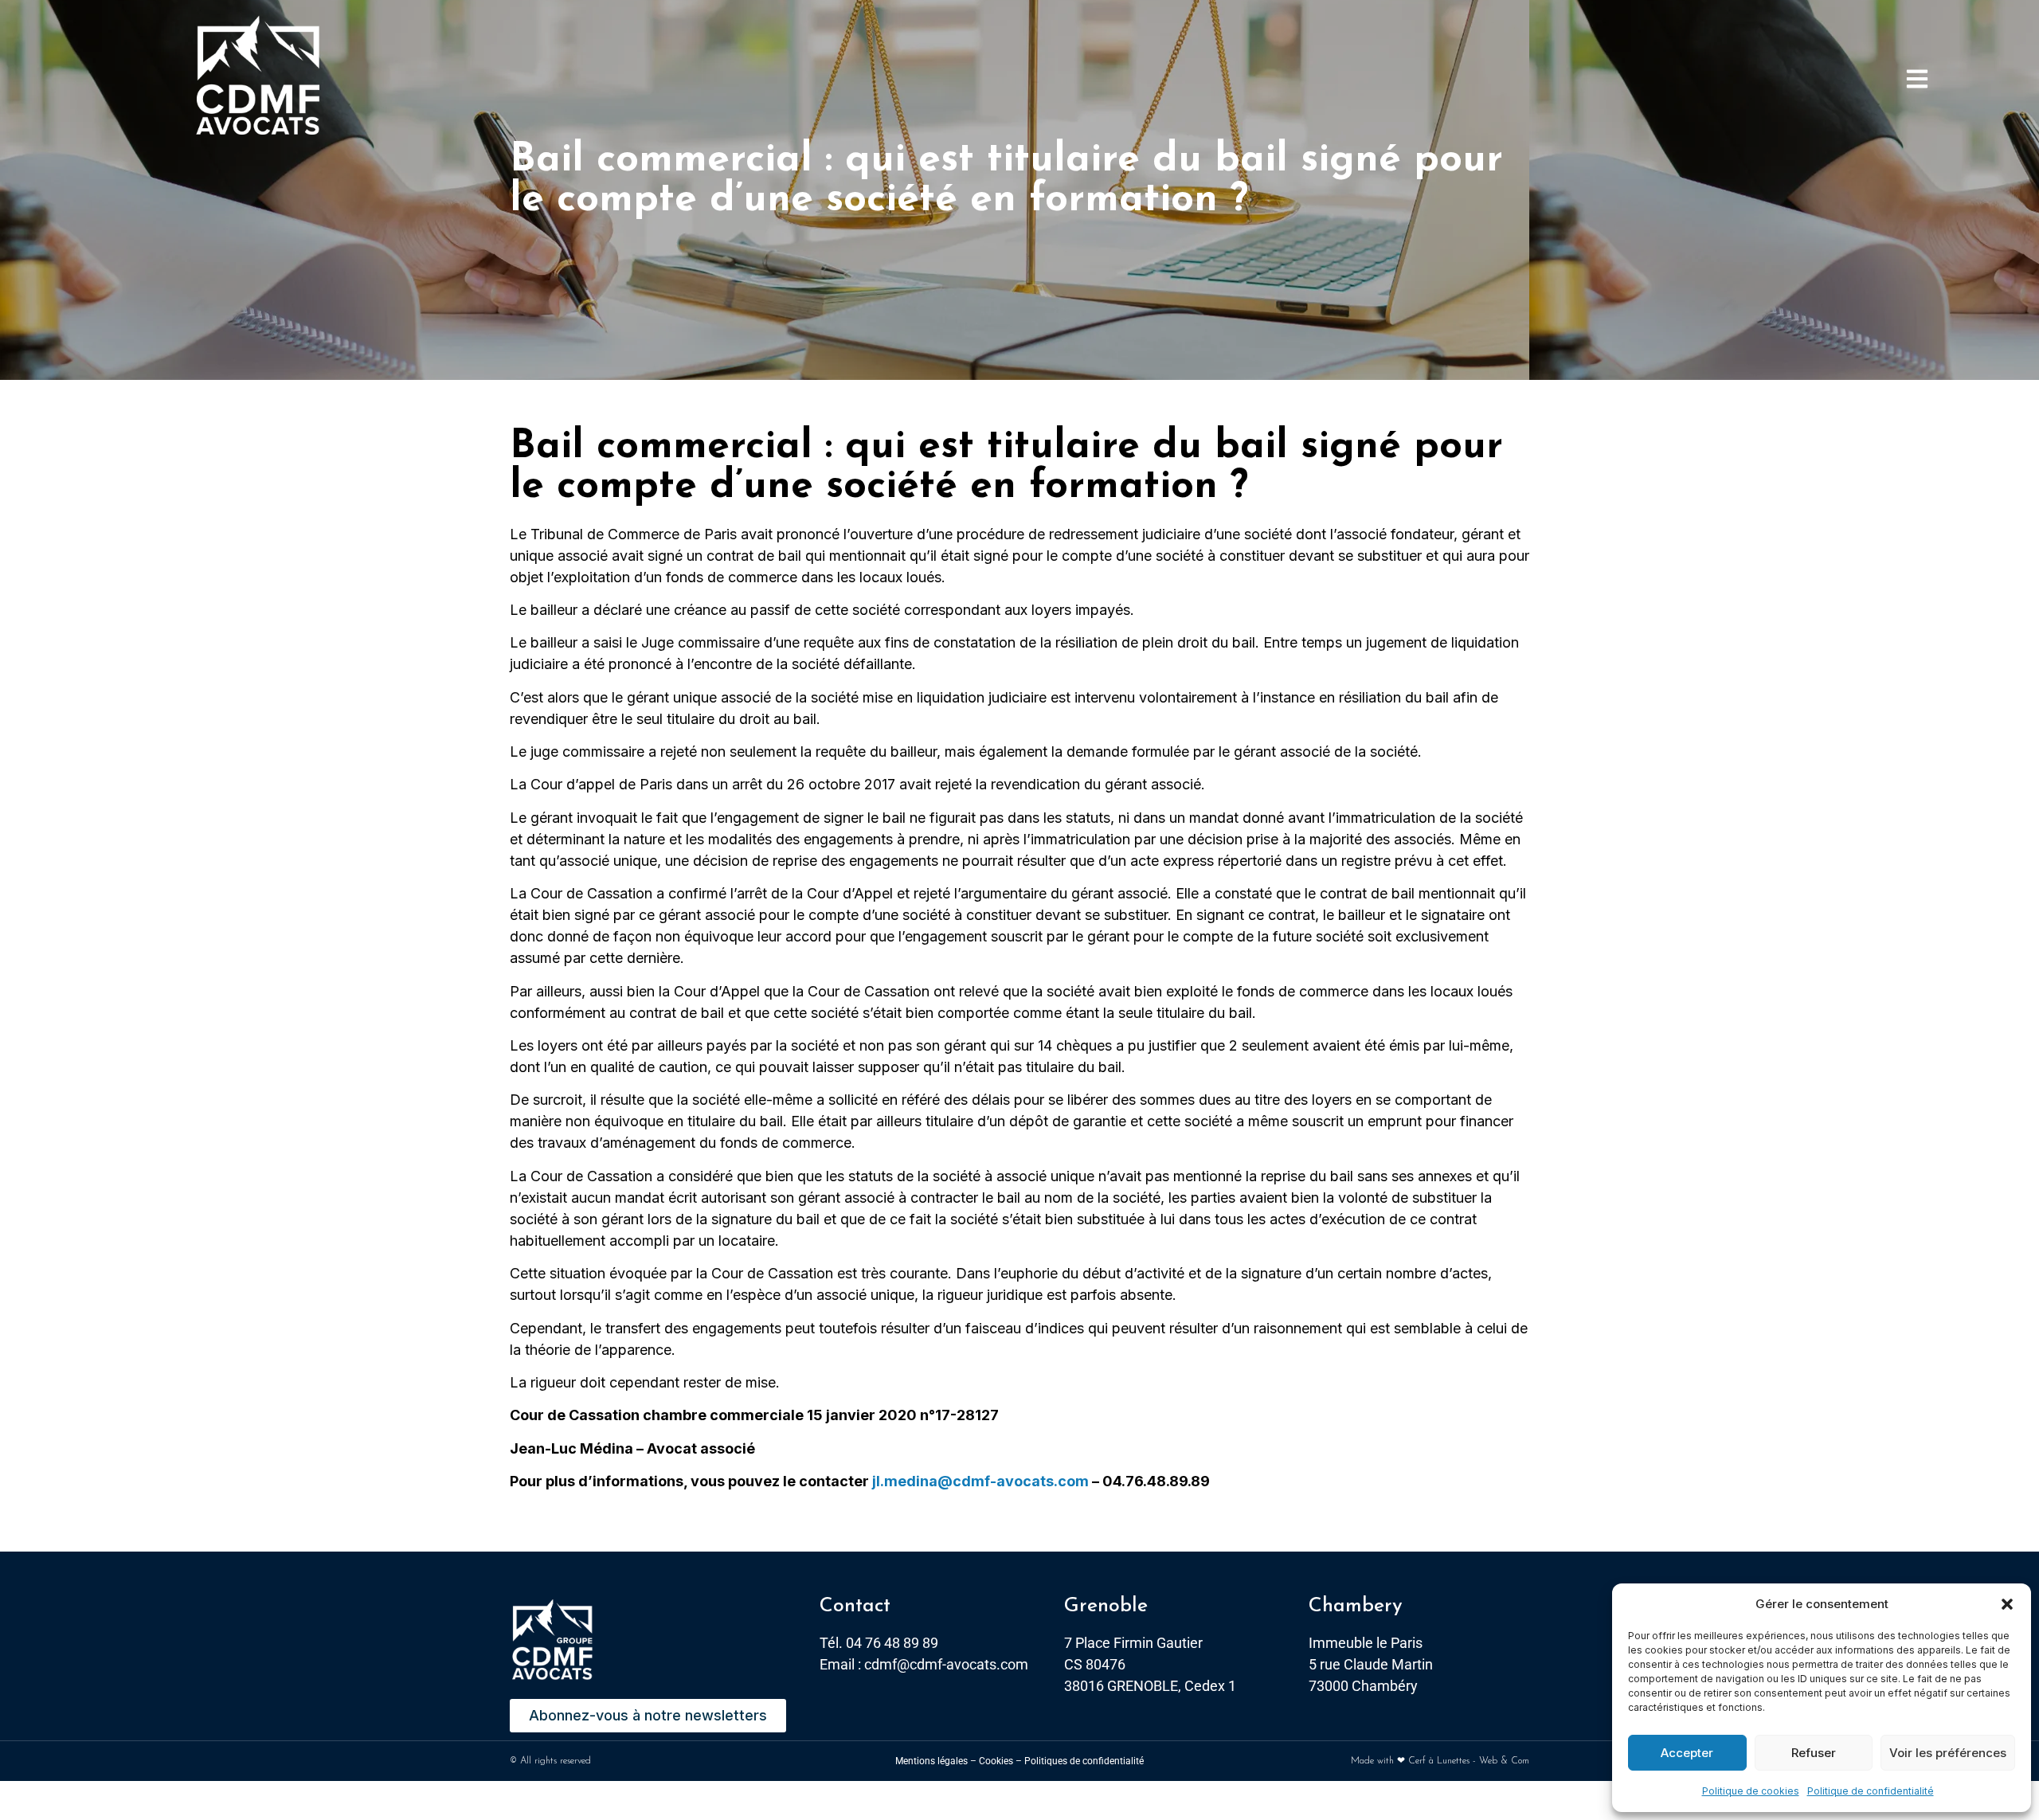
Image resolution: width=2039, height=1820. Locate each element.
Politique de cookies (1751, 1791)
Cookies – (1000, 1761)
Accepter (1687, 1753)
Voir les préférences (1948, 1753)
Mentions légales (931, 1761)
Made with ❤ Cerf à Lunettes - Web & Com (1440, 1761)
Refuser (1814, 1753)
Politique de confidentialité (1871, 1791)
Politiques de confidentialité (1084, 1761)
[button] (2007, 1604)
